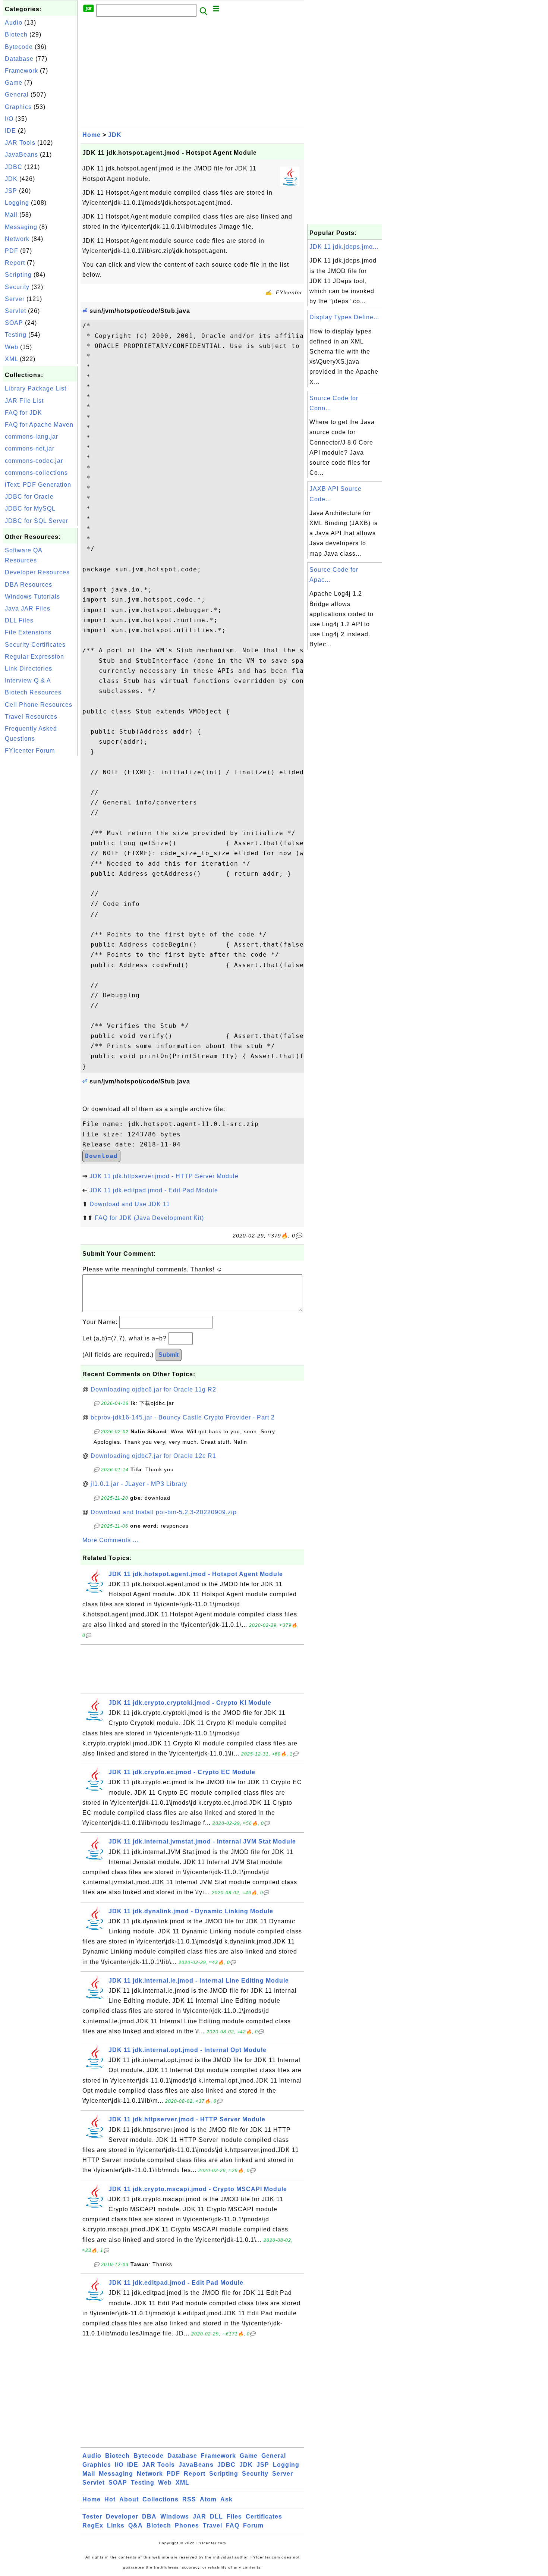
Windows (175, 2517)
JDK (11, 179)
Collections (160, 2499)
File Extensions (28, 632)
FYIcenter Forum (30, 751)
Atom (208, 2499)
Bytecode (19, 47)
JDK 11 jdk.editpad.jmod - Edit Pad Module (154, 1190)
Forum (253, 2525)
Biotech (16, 34)
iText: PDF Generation (38, 485)
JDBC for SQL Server (37, 521)
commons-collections (36, 473)
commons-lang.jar (32, 437)
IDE (10, 131)
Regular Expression (34, 657)
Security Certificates (35, 645)
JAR (199, 2517)
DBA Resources (29, 585)
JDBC (14, 167)
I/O (9, 119)
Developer (122, 2517)
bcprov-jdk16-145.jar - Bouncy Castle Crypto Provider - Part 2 (183, 1417)
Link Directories (29, 669)
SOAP (14, 323)
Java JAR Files (28, 608)
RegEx (93, 2525)
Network (17, 239)
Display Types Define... (344, 317)
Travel (212, 2525)
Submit (169, 1355)
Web (12, 347)
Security (17, 287)
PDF (12, 251)
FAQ (233, 2525)
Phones (187, 2525)
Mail (11, 215)
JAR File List (24, 401)
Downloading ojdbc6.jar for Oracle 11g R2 (153, 1389)
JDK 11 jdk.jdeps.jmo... (344, 247)
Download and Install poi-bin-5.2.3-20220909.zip (164, 1512)
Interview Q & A (28, 680)
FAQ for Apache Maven (39, 425)
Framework (21, 71)
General (17, 95)
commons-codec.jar (34, 461)
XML (11, 359)
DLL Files (19, 620)
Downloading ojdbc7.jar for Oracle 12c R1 (153, 1456)
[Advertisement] (40, 870)
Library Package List (36, 388)
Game (14, 83)
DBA (149, 2517)
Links (116, 2525)
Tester (92, 2517)
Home (92, 135)
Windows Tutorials (32, 597)
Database (19, 59)
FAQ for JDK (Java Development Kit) (149, 1218)
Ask (226, 2499)
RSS (189, 2499)
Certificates (264, 2517)
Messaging (21, 227)
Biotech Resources (33, 692)
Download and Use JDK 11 (130, 1204)
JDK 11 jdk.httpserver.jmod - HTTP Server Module (164, 1176)
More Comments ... (110, 1540)
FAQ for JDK (23, 413)
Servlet (15, 311)
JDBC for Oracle (29, 497)
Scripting (18, 275)
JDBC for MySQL (30, 509)
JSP (11, 191)
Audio (14, 23)
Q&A (136, 2525)
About (129, 2499)
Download (101, 1156)
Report (15, 263)
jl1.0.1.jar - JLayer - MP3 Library (139, 1484)
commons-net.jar (30, 448)
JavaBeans (21, 155)
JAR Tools (20, 143)
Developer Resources (37, 572)
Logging (17, 203)
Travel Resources (31, 717)
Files (234, 2517)
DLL (216, 2517)
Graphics (18, 107)
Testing (16, 335)
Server (15, 299)
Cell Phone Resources (39, 705)
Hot (110, 2499)
